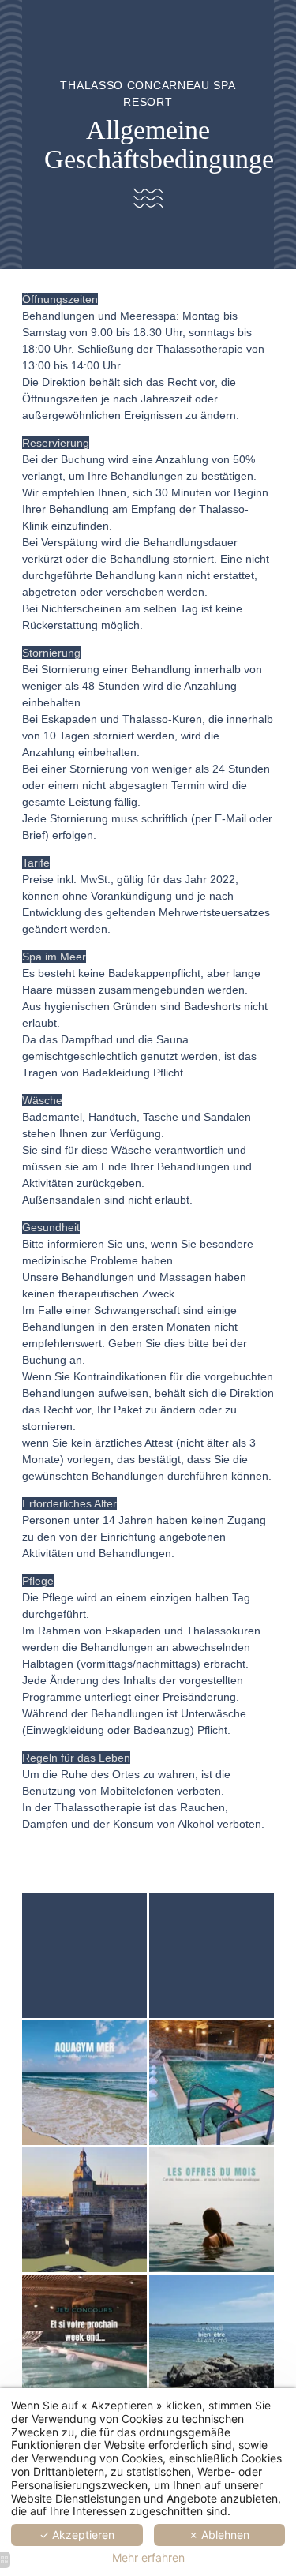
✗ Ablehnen (219, 2535)
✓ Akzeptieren (77, 2535)
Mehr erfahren (148, 2558)
